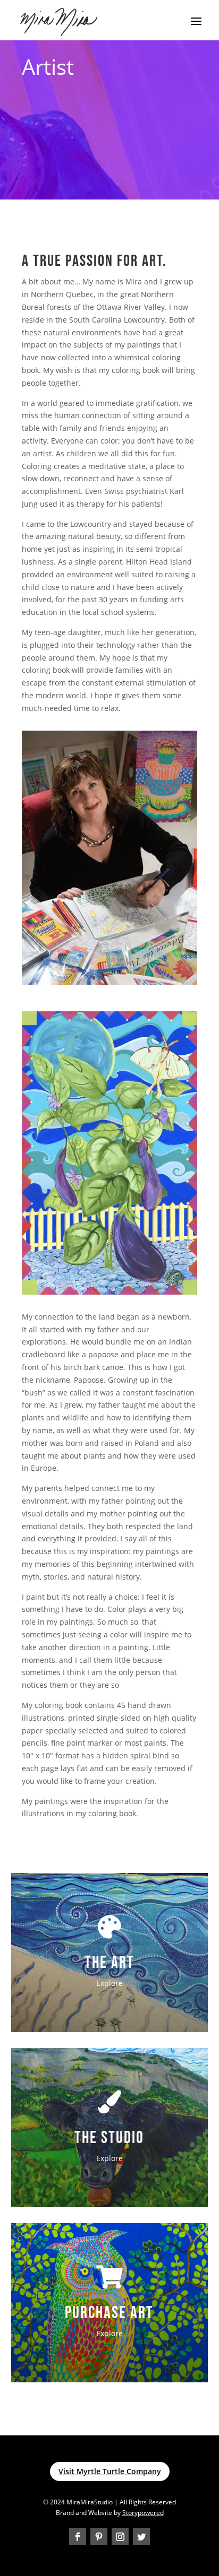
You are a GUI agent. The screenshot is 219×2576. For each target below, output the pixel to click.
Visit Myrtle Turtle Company (110, 2471)
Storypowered (143, 2513)
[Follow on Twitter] (141, 2537)
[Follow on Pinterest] (99, 2537)
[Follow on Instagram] (120, 2537)
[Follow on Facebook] (78, 2537)
